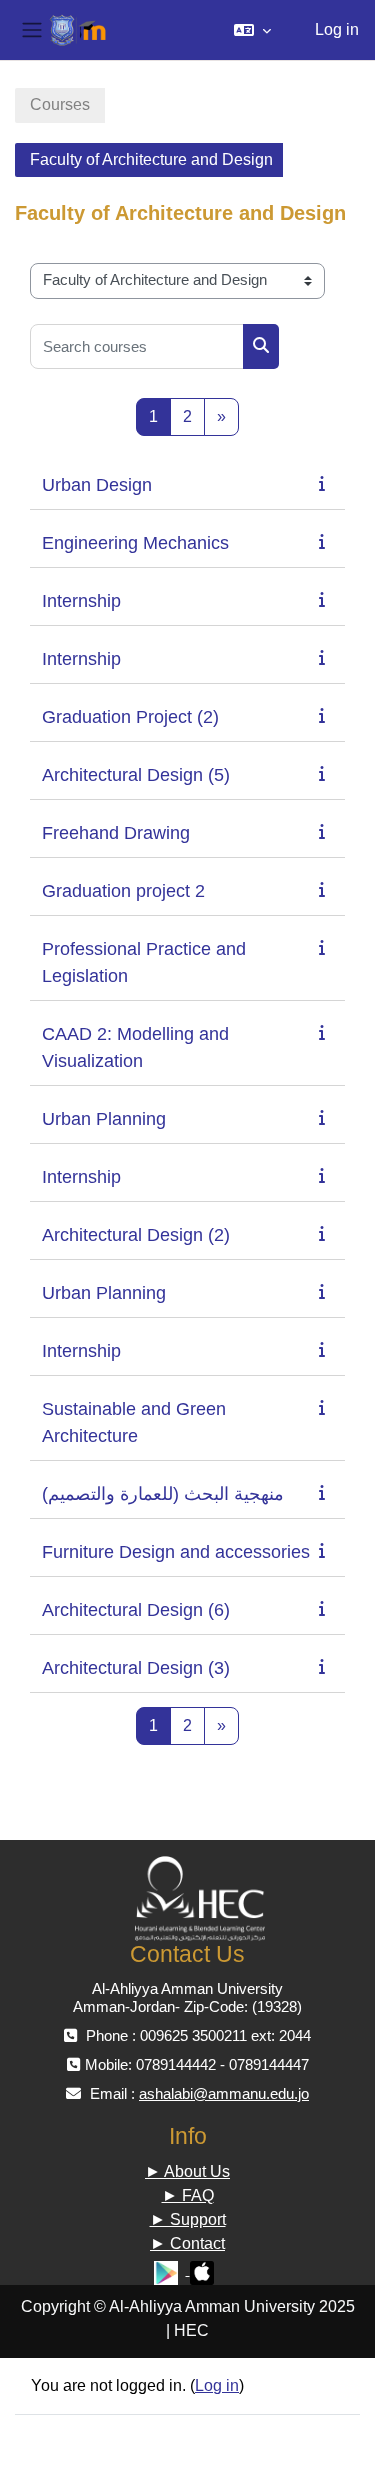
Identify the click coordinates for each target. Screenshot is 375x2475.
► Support (188, 2219)
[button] (252, 30)
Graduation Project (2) (130, 717)
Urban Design (97, 485)
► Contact (187, 2243)
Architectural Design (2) (136, 1235)
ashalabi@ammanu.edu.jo (224, 2093)
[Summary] (326, 483)
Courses (60, 104)
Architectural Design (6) (136, 1610)
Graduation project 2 (123, 891)
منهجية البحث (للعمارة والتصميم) (163, 1494)
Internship (81, 601)
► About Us (187, 2171)
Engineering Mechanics (135, 543)
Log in (337, 29)
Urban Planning (104, 1119)
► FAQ (188, 2195)
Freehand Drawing (116, 833)
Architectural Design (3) (136, 1668)
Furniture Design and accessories (176, 1552)
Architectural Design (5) (136, 775)
